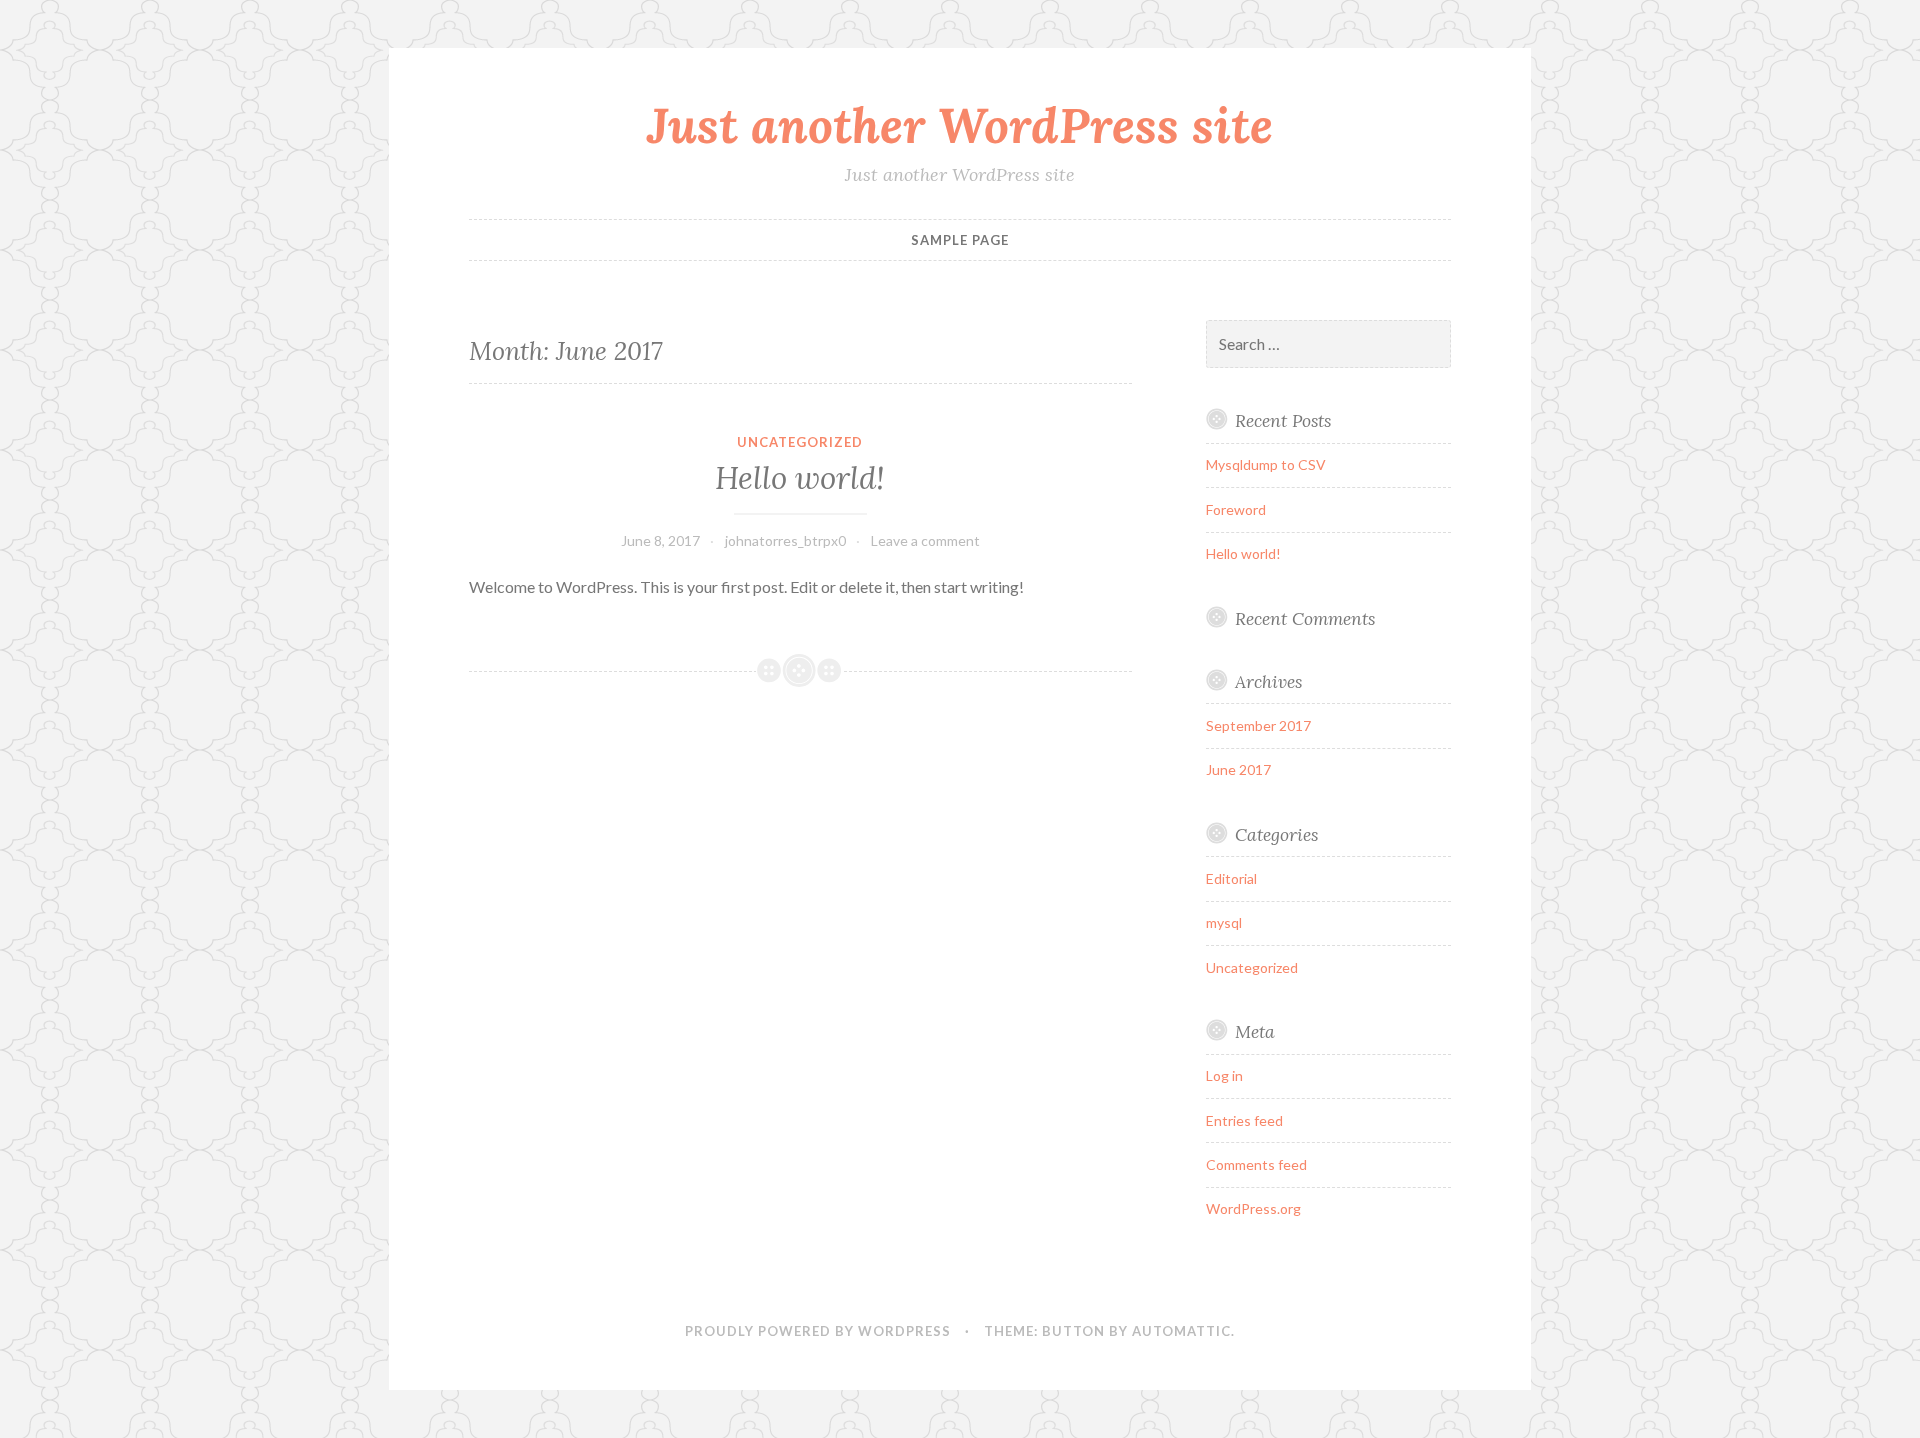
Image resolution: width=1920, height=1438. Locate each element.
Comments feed (1256, 1164)
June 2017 (1238, 769)
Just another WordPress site (960, 125)
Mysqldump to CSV (1266, 464)
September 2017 (1258, 725)
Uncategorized (800, 442)
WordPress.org (1253, 1208)
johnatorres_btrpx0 (785, 540)
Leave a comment (925, 540)
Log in (1224, 1075)
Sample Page (960, 240)
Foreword (1236, 509)
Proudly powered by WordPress (818, 1331)
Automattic (1181, 1331)
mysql (1224, 922)
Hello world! (800, 478)
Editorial (1231, 878)
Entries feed (1244, 1120)
